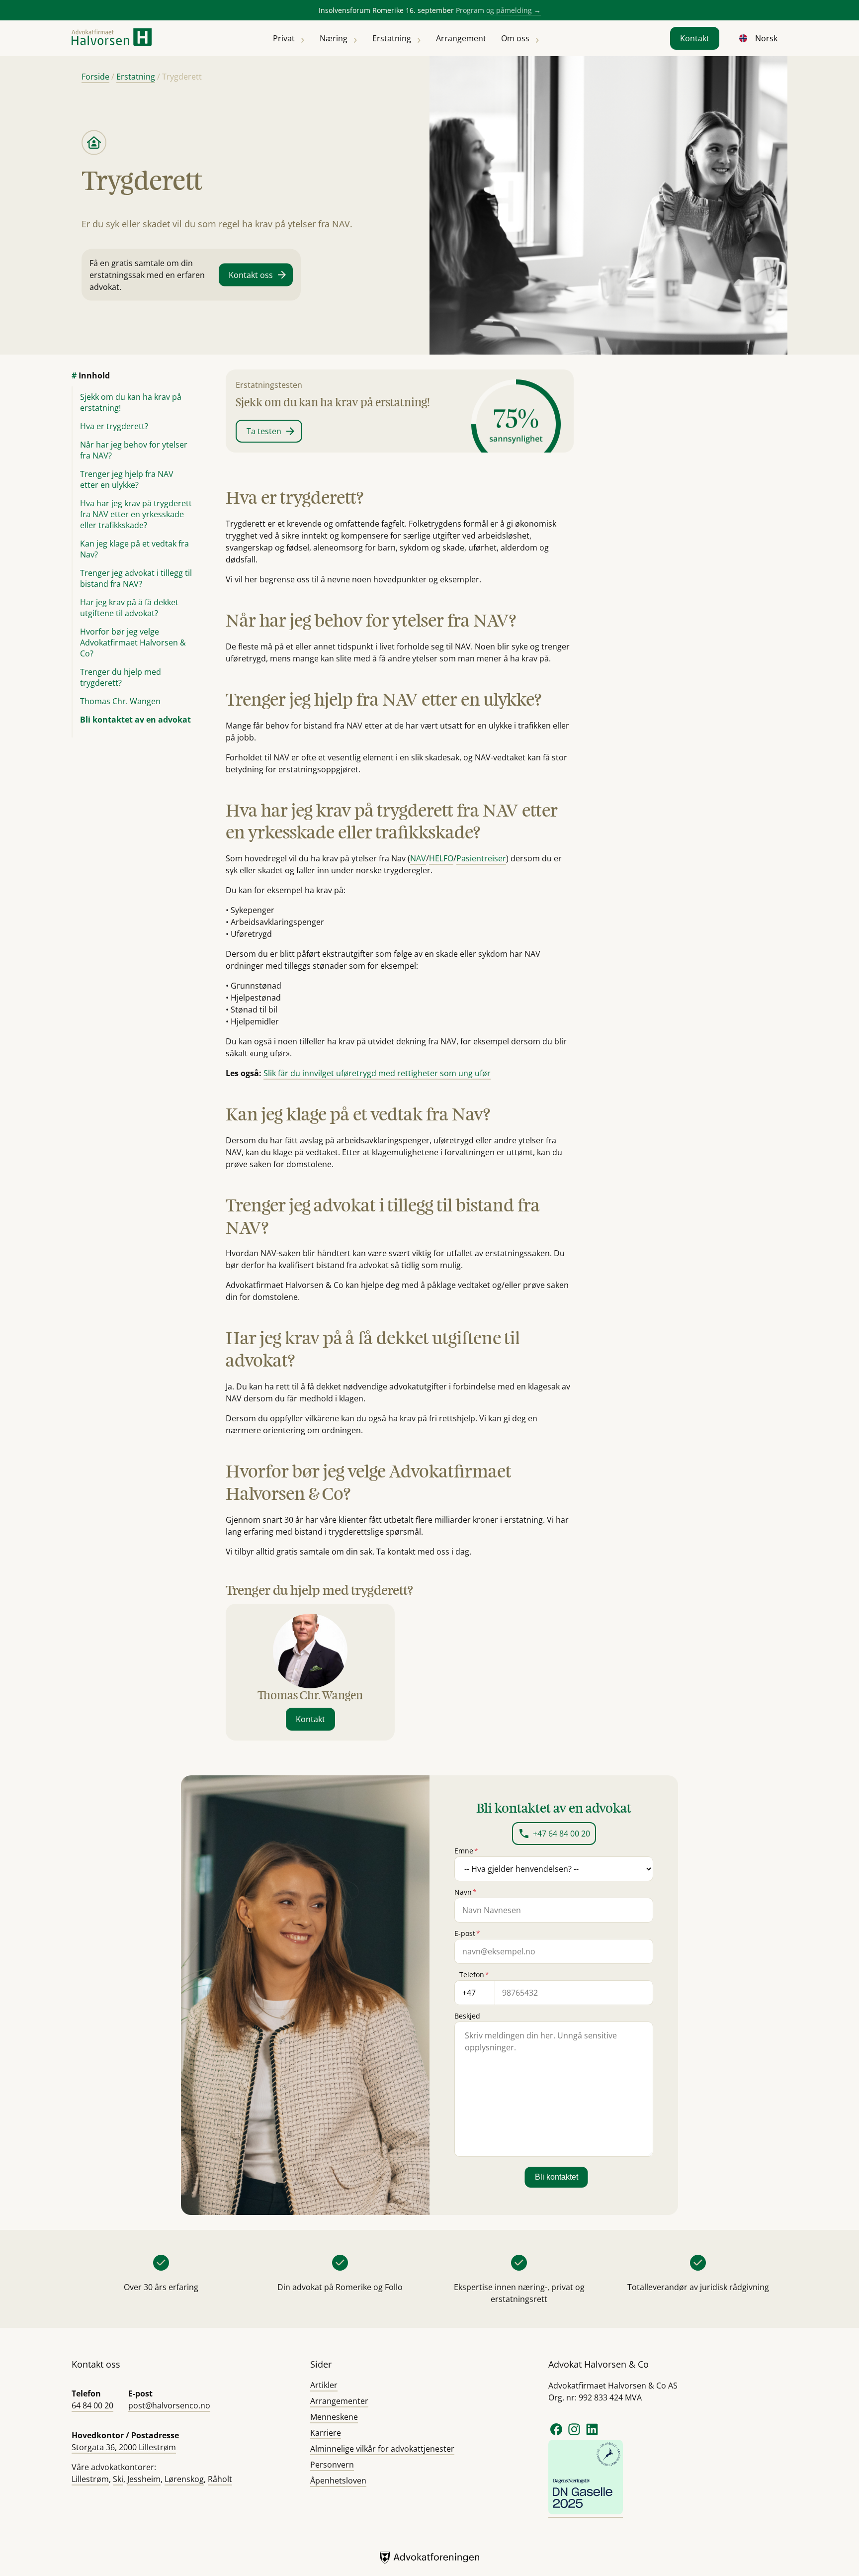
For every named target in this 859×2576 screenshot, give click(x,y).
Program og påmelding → (498, 10)
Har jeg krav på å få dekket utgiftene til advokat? (129, 608)
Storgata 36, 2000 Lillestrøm (124, 2447)
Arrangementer (339, 2401)
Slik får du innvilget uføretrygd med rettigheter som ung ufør (377, 1073)
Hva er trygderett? (114, 426)
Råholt (220, 2479)
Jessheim (144, 2479)
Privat (284, 38)
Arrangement (461, 38)
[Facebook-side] (556, 2434)
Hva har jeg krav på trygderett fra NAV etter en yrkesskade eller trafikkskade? (136, 514)
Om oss (515, 38)
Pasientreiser (481, 858)
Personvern (332, 2465)
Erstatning (392, 38)
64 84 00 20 (92, 2405)
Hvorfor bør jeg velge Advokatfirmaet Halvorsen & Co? (133, 643)
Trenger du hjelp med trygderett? (121, 677)
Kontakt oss (251, 275)
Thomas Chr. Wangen (120, 701)
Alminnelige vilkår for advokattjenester (382, 2449)
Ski (118, 2479)
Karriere (326, 2433)
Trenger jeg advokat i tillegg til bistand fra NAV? (136, 578)
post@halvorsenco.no (169, 2405)
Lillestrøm (90, 2479)
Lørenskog (184, 2479)
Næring (334, 38)
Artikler (324, 2385)
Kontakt (695, 38)
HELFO (441, 858)
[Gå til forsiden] (112, 39)
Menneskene (334, 2417)
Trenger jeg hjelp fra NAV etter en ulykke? (127, 479)
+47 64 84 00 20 (561, 1834)
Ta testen (264, 431)
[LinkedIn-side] (592, 2434)
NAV (418, 858)
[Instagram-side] (575, 2434)
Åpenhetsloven (338, 2481)
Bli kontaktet (557, 2177)
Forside (95, 77)
